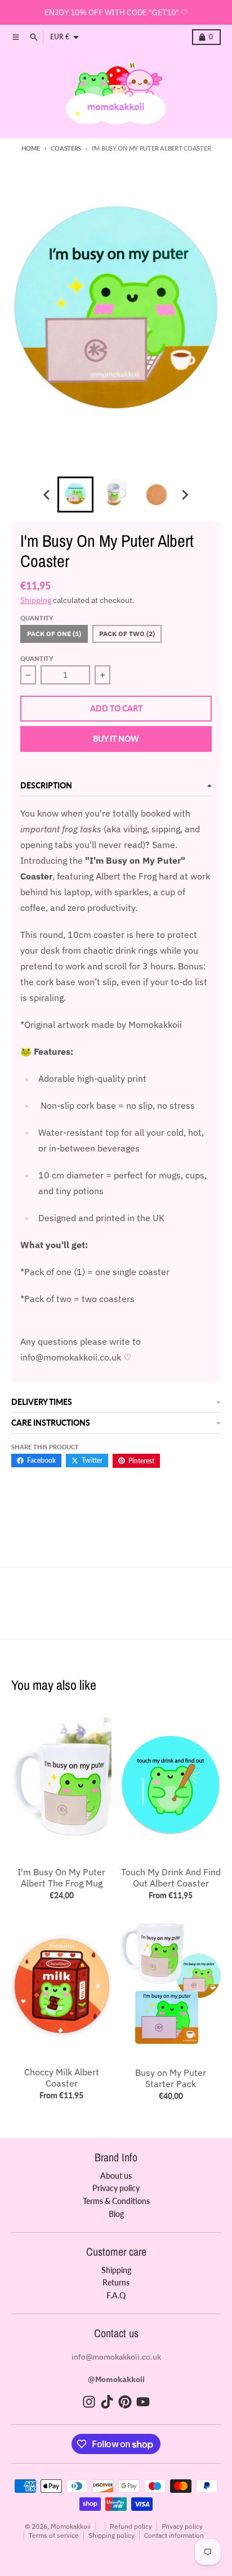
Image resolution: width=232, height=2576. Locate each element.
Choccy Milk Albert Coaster (62, 2078)
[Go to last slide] (47, 495)
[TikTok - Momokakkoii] (107, 2402)
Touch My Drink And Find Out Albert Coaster (171, 1877)
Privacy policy (182, 2526)
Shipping (36, 600)
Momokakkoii (71, 2526)
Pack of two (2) (127, 634)
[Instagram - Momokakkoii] (89, 2402)
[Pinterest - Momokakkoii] (125, 2402)
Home (31, 148)
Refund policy (131, 2526)
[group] (75, 495)
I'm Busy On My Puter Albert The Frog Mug (61, 1877)
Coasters (66, 148)
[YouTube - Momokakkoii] (143, 2402)
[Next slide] (185, 495)
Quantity (37, 658)
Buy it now (116, 739)
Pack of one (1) (54, 634)
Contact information (174, 2535)
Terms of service (54, 2535)
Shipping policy (111, 2535)
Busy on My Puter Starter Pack (171, 2078)
